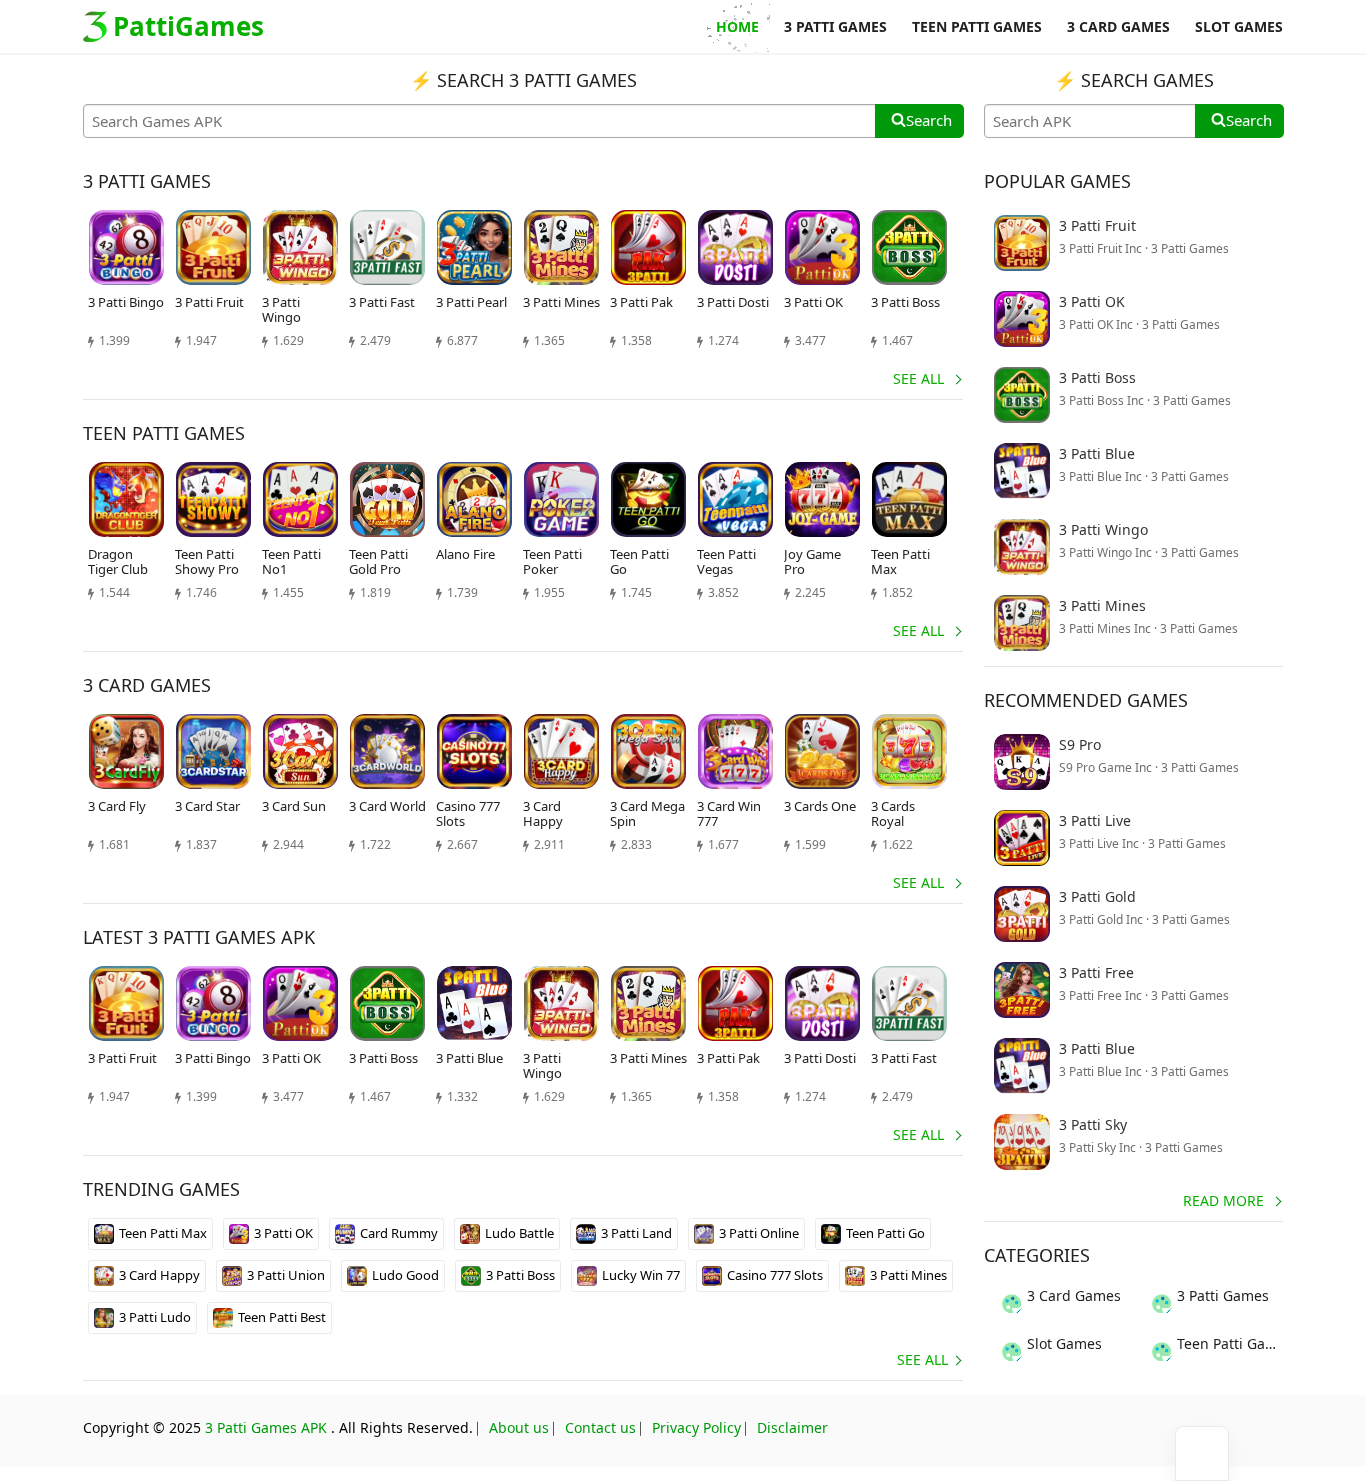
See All (918, 378)
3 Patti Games (1223, 1295)
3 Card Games (1074, 1295)
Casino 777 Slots (775, 1275)
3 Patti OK (283, 1233)
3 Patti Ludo (155, 1317)
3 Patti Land (636, 1233)
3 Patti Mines (908, 1275)
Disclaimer (792, 1427)
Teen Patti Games (1230, 1343)
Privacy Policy (696, 1427)
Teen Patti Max (163, 1233)
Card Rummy (399, 1233)
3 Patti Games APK (266, 1427)
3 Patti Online (759, 1233)
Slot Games (1064, 1343)
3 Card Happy (159, 1275)
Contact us (600, 1427)
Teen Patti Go (885, 1233)
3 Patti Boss (520, 1275)
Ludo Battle (519, 1233)
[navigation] (1202, 1453)
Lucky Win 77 (641, 1275)
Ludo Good (405, 1275)
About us (519, 1427)
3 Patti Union (286, 1275)
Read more (1223, 1200)
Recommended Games (1086, 700)
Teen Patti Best (282, 1317)
